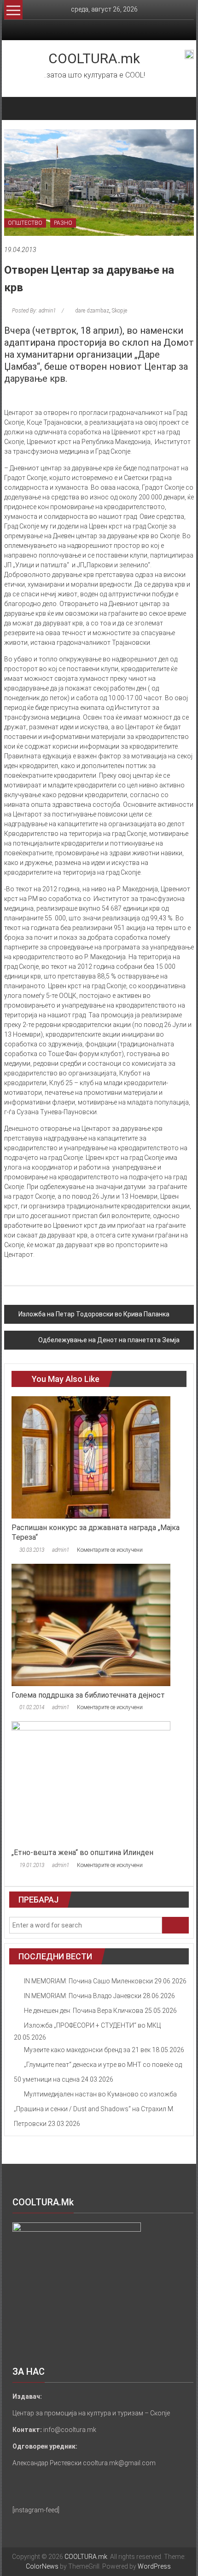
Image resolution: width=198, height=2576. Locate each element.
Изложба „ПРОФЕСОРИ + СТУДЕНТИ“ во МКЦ (92, 2025)
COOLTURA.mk (94, 58)
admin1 (61, 1550)
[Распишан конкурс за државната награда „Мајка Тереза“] (91, 1457)
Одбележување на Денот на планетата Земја (109, 1340)
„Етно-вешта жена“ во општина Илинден (82, 1852)
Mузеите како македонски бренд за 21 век (87, 2050)
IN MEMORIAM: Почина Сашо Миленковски (88, 1981)
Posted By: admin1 (34, 311)
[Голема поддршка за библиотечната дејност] (91, 1624)
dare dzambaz (92, 311)
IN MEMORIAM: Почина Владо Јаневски (83, 1996)
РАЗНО (63, 223)
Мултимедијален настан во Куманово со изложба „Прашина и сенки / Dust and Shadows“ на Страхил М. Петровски (95, 2109)
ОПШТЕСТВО (25, 223)
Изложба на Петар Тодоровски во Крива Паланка (94, 1314)
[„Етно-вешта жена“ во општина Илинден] (91, 1782)
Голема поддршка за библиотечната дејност (88, 1695)
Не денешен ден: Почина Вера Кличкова (84, 2011)
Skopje (119, 311)
